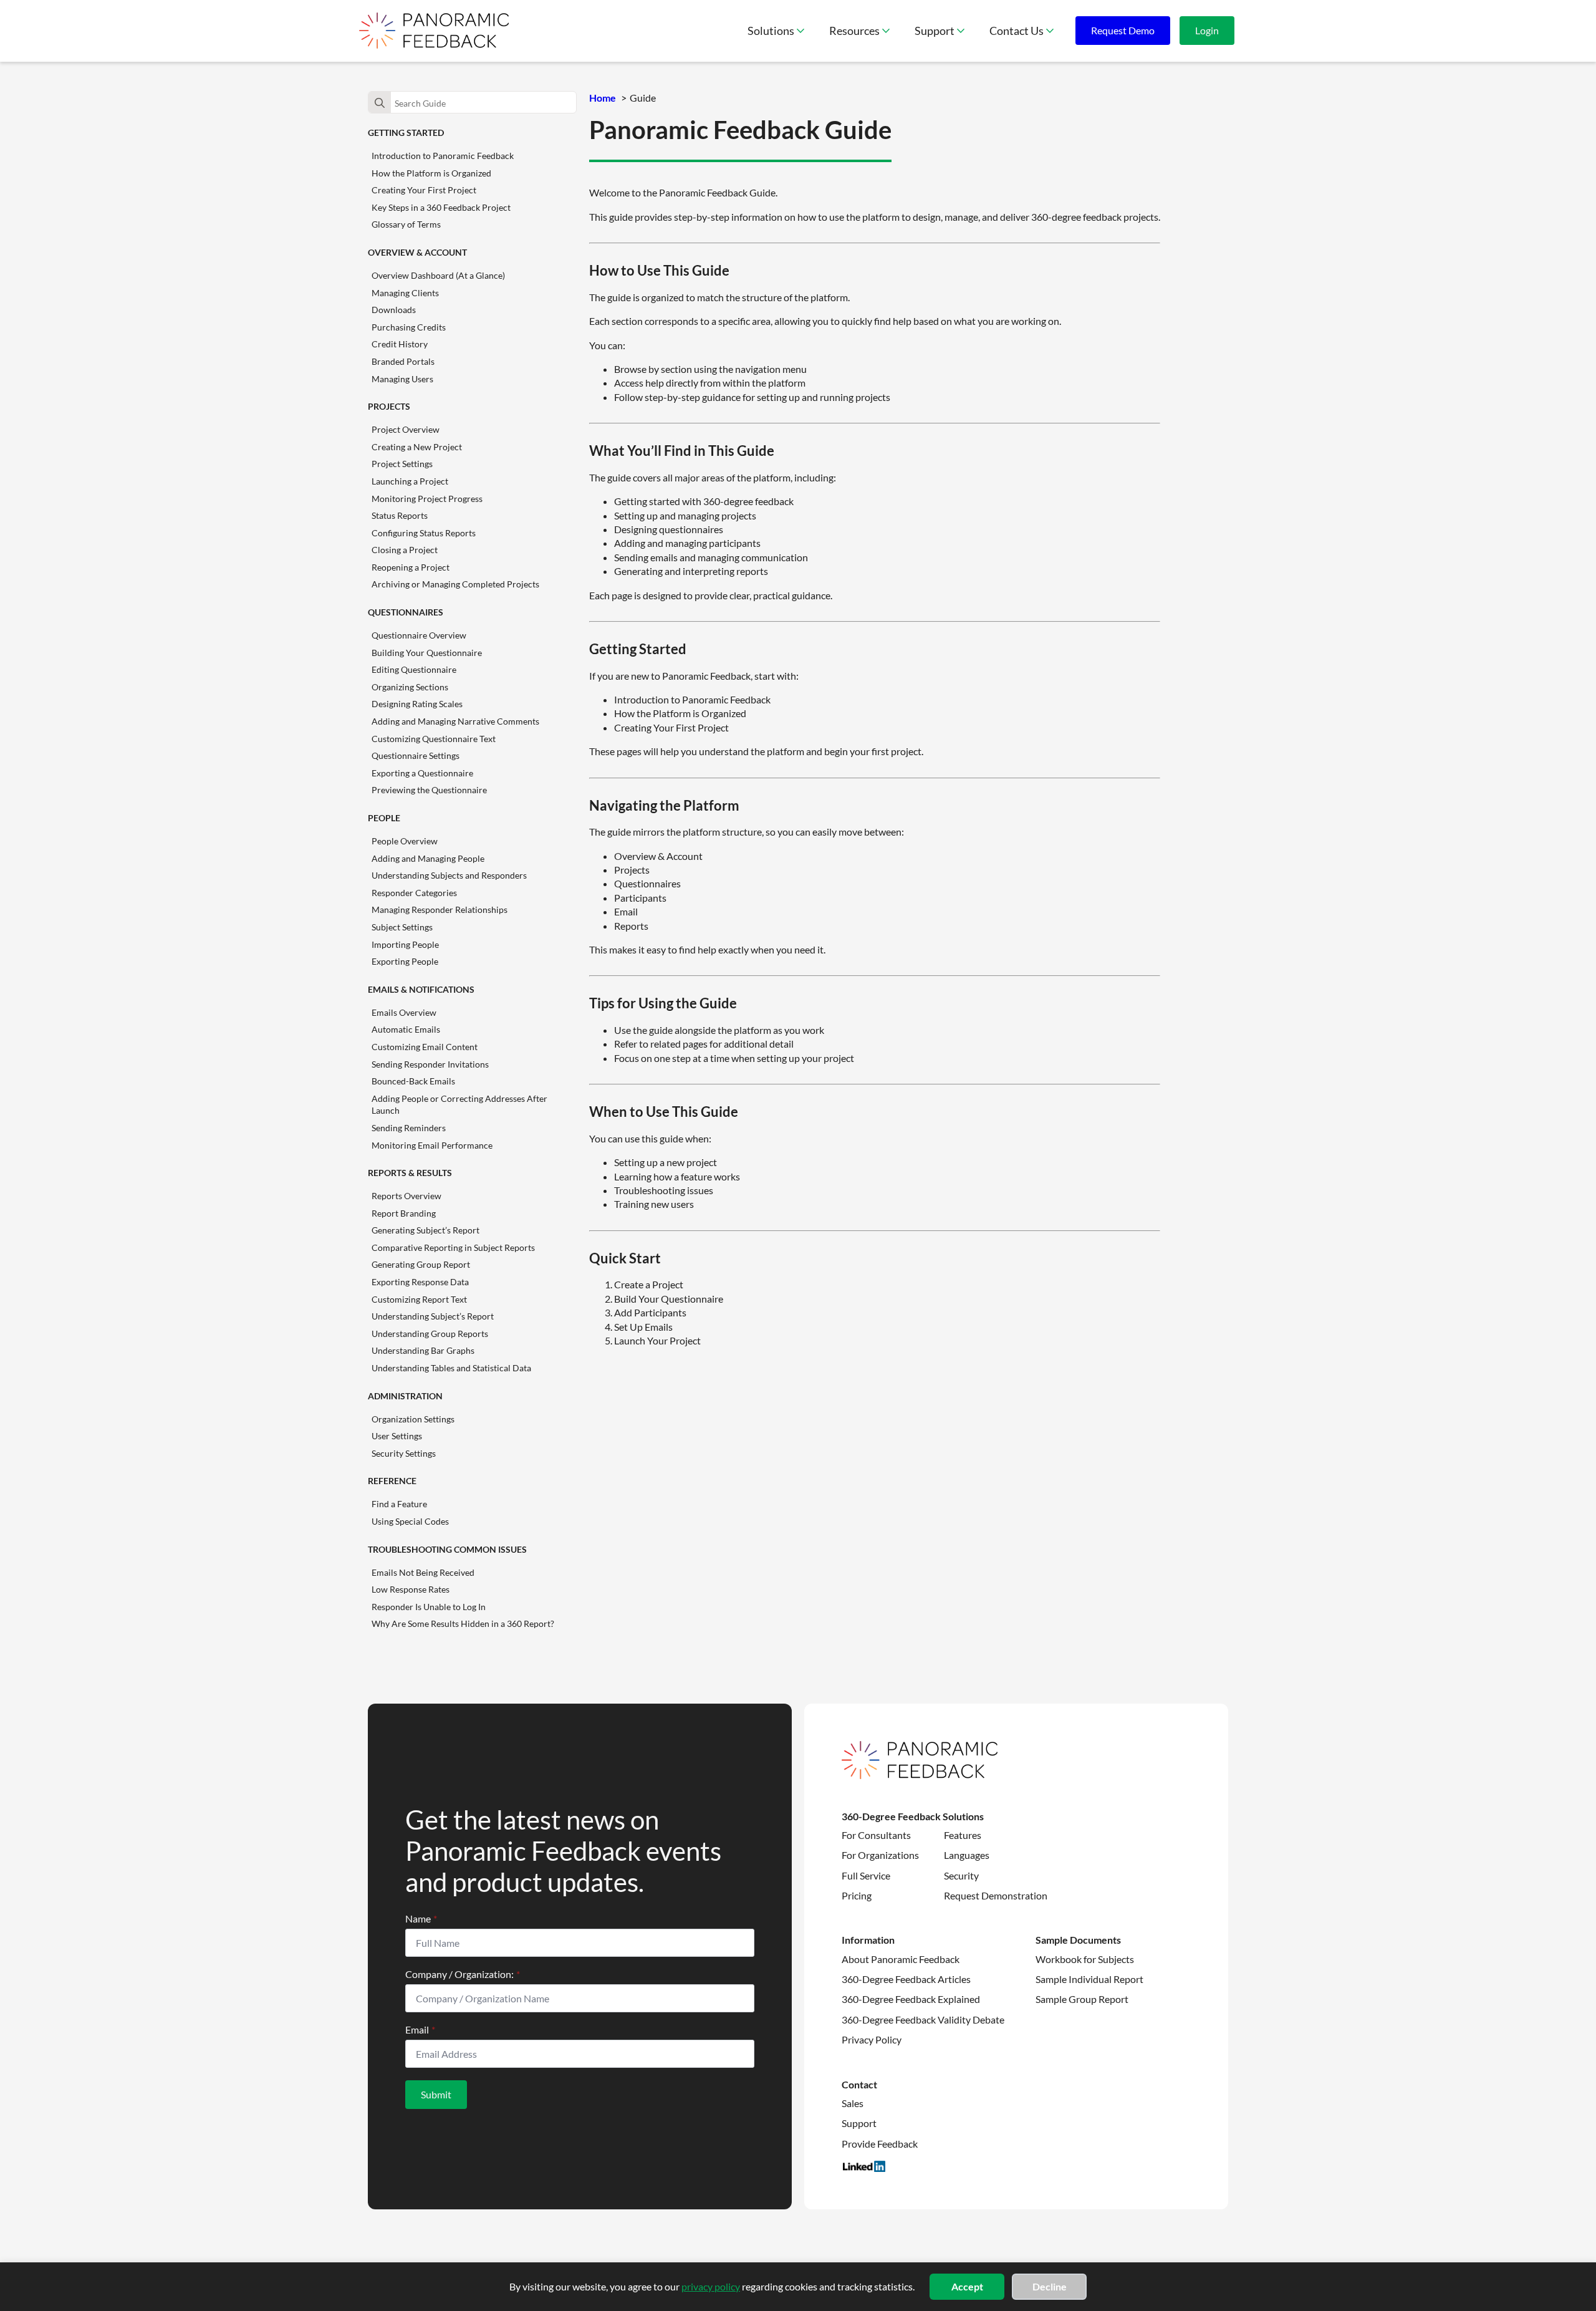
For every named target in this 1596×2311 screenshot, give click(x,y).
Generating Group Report (421, 1264)
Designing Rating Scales (417, 704)
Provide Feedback (880, 2144)
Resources (854, 31)
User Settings (397, 1436)
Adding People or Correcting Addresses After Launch (459, 1105)
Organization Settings (413, 1419)
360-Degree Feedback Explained (911, 1999)
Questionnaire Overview (419, 635)
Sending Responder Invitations (430, 1064)
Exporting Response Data (420, 1282)
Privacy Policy (872, 2039)
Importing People (405, 944)
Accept (967, 2286)
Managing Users (402, 379)
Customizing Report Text (419, 1299)
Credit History (400, 344)
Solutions (771, 31)
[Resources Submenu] (891, 31)
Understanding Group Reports (430, 1334)
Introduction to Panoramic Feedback (443, 156)
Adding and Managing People (428, 858)
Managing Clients (405, 293)
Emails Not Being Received (423, 1572)
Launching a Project (410, 481)
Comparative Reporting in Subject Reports (453, 1247)
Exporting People (405, 961)
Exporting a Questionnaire (422, 773)
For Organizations (880, 1855)
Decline (1050, 2286)
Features (963, 1835)
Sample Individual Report (1089, 1979)
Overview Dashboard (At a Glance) (438, 275)
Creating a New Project (417, 447)
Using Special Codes (410, 1521)
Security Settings (404, 1453)
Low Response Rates (411, 1589)
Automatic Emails (406, 1029)
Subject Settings (402, 927)
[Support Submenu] (966, 31)
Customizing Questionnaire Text (434, 739)
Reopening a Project (411, 567)
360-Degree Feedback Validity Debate (923, 2019)
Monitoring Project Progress (427, 499)
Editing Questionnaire (414, 669)
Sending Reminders (409, 1128)
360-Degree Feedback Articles (906, 1979)
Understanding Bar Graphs (423, 1350)
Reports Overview (406, 1196)
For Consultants (876, 1835)
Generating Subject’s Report (425, 1230)
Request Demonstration (996, 1895)
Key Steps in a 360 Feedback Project (441, 207)
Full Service (866, 1875)
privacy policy (711, 2286)
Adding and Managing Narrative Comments (455, 721)
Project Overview (406, 429)
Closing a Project (405, 550)
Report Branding (404, 1213)
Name (421, 1919)
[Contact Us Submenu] (1055, 31)
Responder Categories (414, 893)
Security (961, 1875)
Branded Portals (403, 361)
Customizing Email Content (425, 1047)
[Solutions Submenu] (805, 31)
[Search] (380, 103)
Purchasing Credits (409, 327)
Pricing (857, 1895)
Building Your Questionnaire (427, 653)
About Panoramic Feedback (901, 1959)
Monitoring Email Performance (432, 1145)
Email (420, 2030)
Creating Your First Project (424, 190)
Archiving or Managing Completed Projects (455, 584)
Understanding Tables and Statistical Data (451, 1368)
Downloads (394, 310)
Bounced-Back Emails (413, 1081)
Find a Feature (399, 1504)
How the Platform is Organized (431, 173)
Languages (967, 1855)
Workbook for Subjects (1085, 1959)
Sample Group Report (1082, 1999)
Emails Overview (404, 1012)
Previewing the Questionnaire (429, 790)
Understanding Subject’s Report (433, 1316)
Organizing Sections (410, 687)
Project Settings (402, 464)
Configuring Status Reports (424, 533)
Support (935, 31)
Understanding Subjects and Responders (449, 875)
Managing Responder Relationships (440, 909)
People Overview (405, 841)
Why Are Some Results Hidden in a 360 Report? (463, 1623)
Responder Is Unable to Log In (429, 1607)
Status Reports (400, 515)
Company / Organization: (463, 1974)
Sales (853, 2103)
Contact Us (1017, 31)
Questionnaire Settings (416, 755)
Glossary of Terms (406, 224)
